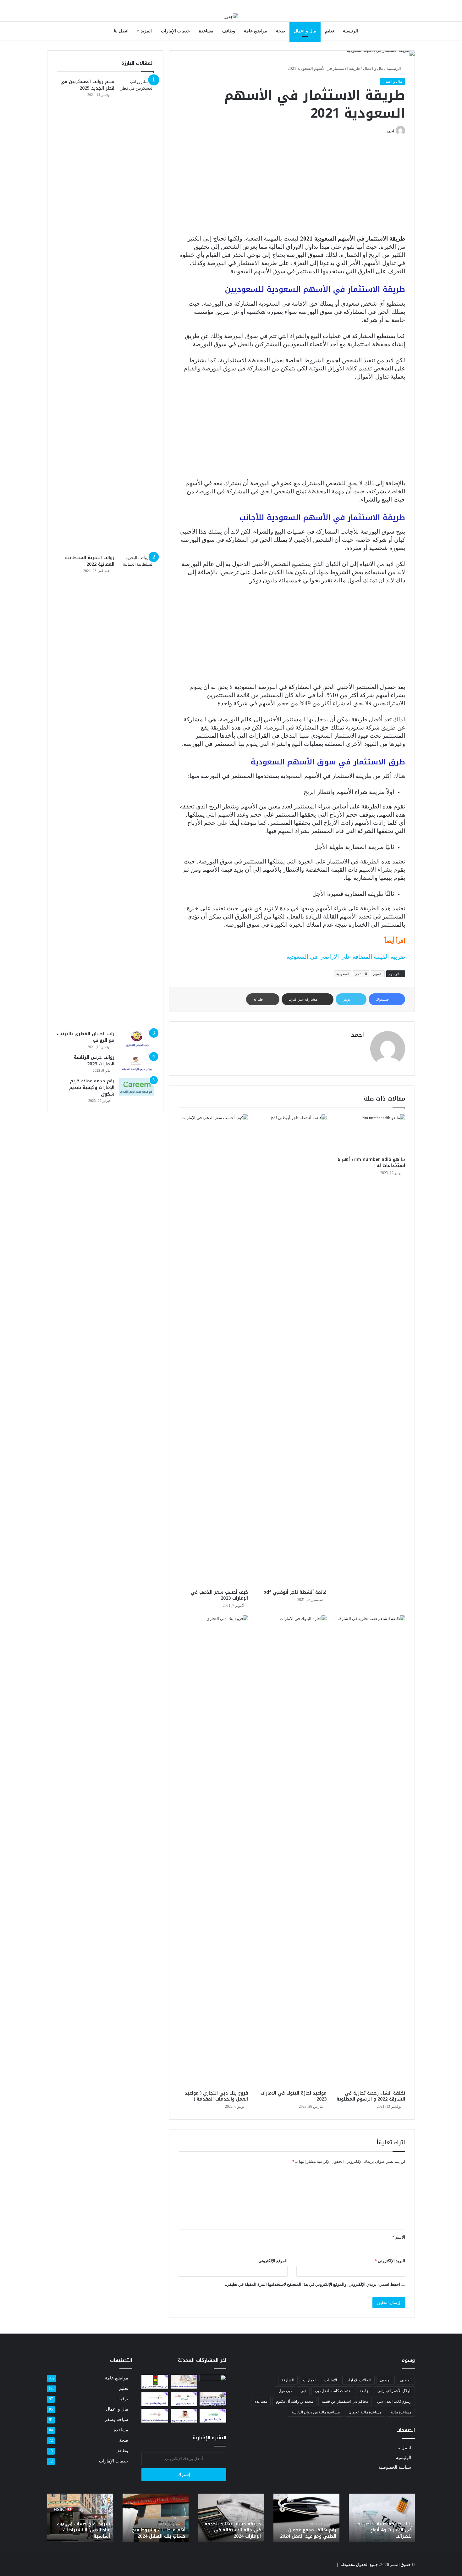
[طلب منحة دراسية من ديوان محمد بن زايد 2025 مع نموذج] (184, 2416)
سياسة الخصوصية (395, 2467)
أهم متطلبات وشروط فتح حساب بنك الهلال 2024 (159, 2533)
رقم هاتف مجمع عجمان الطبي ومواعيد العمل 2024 (308, 2533)
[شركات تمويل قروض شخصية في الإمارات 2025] (184, 2382)
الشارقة (288, 2380)
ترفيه (123, 2399)
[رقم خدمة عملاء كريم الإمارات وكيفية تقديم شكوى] (136, 1087)
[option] (382, 2518)
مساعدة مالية (401, 2412)
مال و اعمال (305, 31)
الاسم (399, 2237)
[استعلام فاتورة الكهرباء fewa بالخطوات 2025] (155, 2399)
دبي (303, 2391)
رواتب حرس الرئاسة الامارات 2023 (94, 1061)
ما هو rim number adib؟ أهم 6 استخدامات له (371, 1163)
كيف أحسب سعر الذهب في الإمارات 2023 (219, 1595)
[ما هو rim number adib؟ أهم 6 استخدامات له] (371, 1134)
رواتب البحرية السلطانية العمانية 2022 (90, 561)
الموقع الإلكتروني (273, 2261)
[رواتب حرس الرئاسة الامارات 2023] (136, 1063)
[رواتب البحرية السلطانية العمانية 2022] (136, 790)
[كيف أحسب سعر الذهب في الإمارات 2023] (213, 1350)
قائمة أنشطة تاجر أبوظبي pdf (295, 1592)
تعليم (330, 31)
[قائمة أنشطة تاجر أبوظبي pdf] (292, 1350)
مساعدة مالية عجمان (365, 2412)
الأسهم (378, 974)
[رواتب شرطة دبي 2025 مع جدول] (213, 2416)
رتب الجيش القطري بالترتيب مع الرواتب (86, 1037)
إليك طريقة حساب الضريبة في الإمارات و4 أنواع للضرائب (385, 2530)
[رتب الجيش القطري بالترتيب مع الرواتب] (136, 1040)
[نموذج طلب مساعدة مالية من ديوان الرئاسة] (155, 2416)
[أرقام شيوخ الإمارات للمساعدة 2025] (213, 2399)
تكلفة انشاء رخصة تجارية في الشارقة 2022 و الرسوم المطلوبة (371, 2096)
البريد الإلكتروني (390, 2261)
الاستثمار (361, 974)
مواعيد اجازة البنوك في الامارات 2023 (294, 2096)
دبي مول (285, 2391)
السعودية (343, 974)
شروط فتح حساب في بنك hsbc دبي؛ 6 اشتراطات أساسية (83, 2530)
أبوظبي (406, 2380)
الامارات (309, 2380)
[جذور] (231, 16)
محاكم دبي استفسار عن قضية (345, 2401)
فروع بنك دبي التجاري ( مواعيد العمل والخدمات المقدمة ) (216, 2096)
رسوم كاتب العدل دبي (394, 2401)
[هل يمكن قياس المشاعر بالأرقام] (213, 2382)
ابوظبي (386, 2380)
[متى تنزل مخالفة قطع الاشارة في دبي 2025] (155, 2382)
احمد (390, 131)
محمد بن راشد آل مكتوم (294, 2401)
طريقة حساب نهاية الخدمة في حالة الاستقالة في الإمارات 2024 (233, 2530)
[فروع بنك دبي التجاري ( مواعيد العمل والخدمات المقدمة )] (213, 1851)
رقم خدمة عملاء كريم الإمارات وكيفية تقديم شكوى (92, 1088)
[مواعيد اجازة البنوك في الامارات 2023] (292, 1851)
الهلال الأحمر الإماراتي (394, 2391)
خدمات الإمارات (176, 31)
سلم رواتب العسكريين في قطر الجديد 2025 (87, 85)
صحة (280, 31)
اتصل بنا (121, 31)
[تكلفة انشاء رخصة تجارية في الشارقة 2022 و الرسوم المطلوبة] (371, 1851)
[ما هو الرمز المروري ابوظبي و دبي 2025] (184, 2399)
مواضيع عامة (256, 31)
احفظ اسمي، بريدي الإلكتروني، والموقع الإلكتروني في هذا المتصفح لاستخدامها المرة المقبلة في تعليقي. (313, 2284)
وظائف (229, 31)
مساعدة (206, 31)
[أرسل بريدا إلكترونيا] (384, 131)
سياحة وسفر (116, 2420)
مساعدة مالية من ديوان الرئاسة (316, 2412)
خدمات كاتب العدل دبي (333, 2391)
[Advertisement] (292, 188)
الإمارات (331, 2380)
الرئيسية (350, 31)
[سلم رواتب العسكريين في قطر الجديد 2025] (136, 314)
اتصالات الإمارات (358, 2380)
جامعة (364, 2391)
